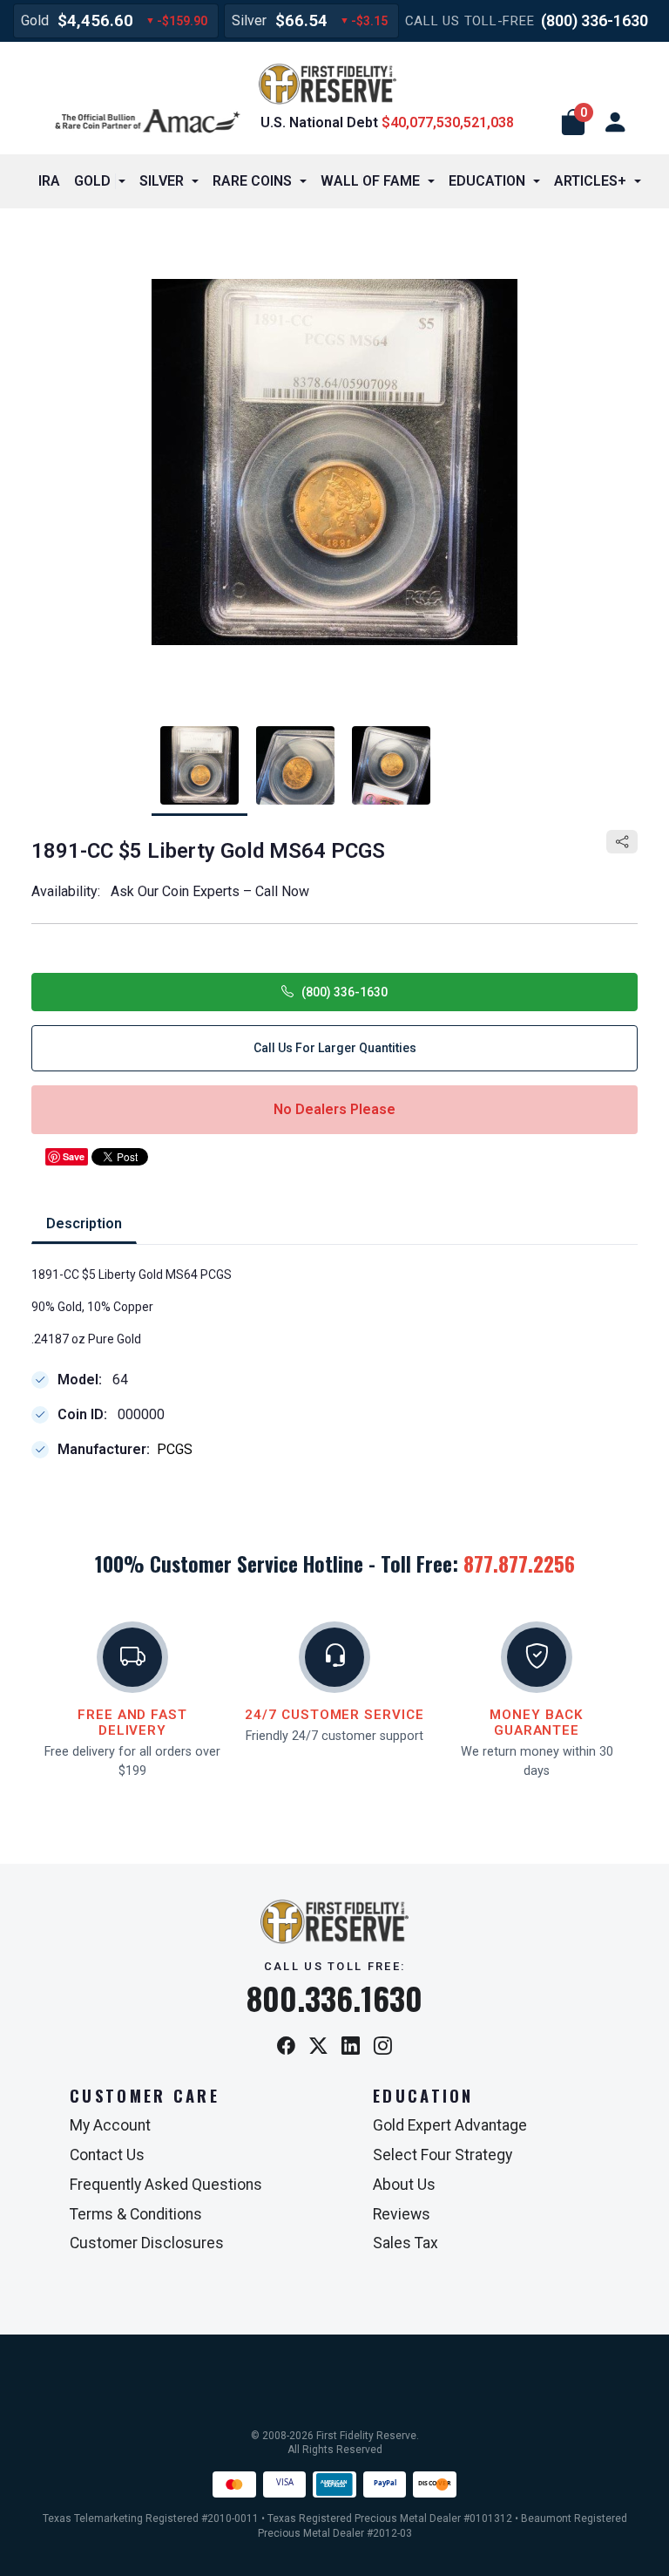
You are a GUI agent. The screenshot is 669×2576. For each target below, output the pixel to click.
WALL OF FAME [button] (370, 181)
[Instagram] (383, 2047)
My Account (110, 2125)
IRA (49, 181)
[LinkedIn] (351, 2047)
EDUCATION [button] (487, 181)
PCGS (175, 1450)
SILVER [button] (162, 181)
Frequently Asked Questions (166, 2185)
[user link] (615, 123)
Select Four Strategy (443, 2155)
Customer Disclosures (147, 2243)
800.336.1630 (334, 1998)
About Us (404, 2185)
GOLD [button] (92, 181)
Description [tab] (84, 1223)
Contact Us (107, 2155)
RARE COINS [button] (252, 181)
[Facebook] (286, 2047)
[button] (573, 123)
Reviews (402, 2214)
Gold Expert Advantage (450, 2125)
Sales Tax (405, 2243)
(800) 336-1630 (595, 20)
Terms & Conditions (136, 2214)
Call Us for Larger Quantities (335, 1048)
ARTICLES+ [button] (590, 181)
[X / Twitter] (318, 2047)
